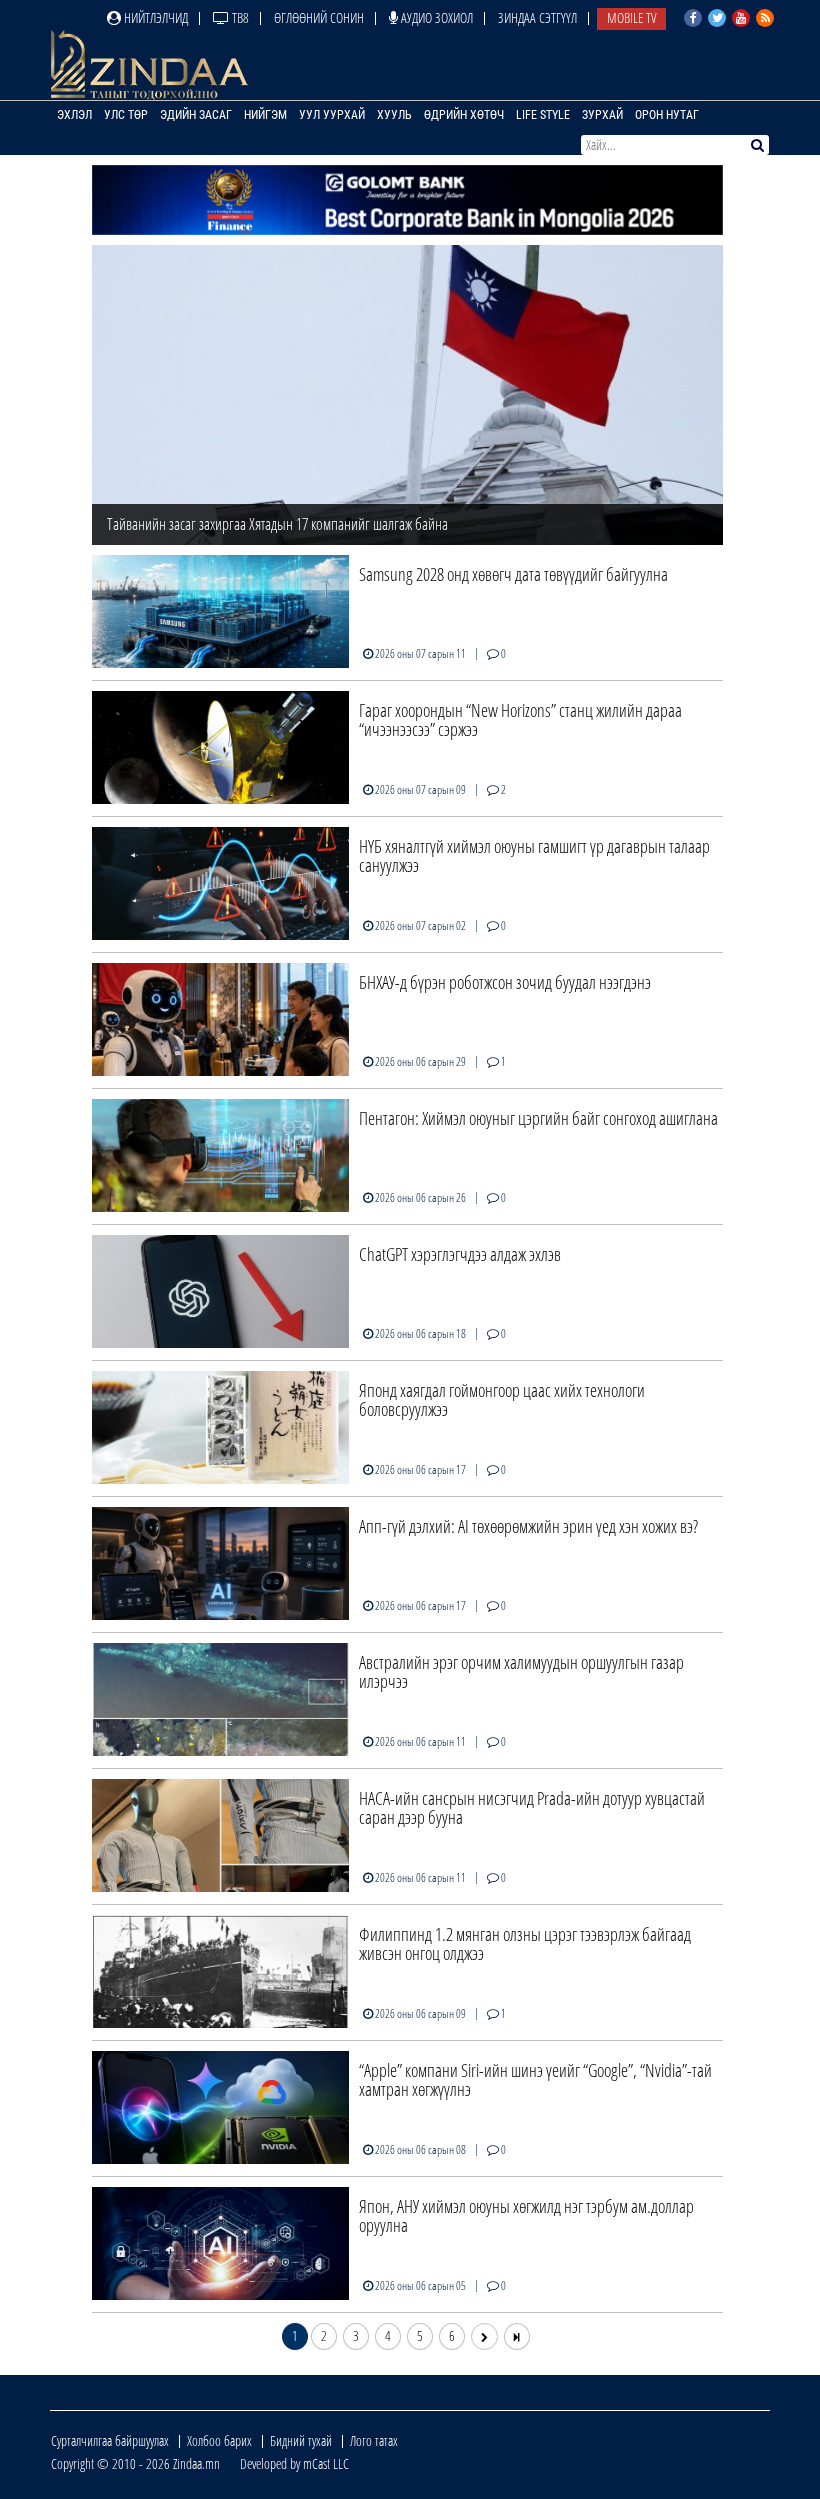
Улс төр (126, 115)
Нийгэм (265, 115)
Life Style (543, 115)
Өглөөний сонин (319, 17)
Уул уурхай (332, 115)
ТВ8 (239, 17)
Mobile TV (631, 17)
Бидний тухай (301, 2440)
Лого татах (374, 2440)
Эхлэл (74, 115)
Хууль (394, 115)
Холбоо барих (219, 2440)
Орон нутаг (667, 115)
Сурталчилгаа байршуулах (110, 2440)
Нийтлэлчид (154, 17)
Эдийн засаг (196, 115)
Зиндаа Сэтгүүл (537, 17)
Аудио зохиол (435, 17)
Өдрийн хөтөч (464, 115)
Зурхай (602, 115)
